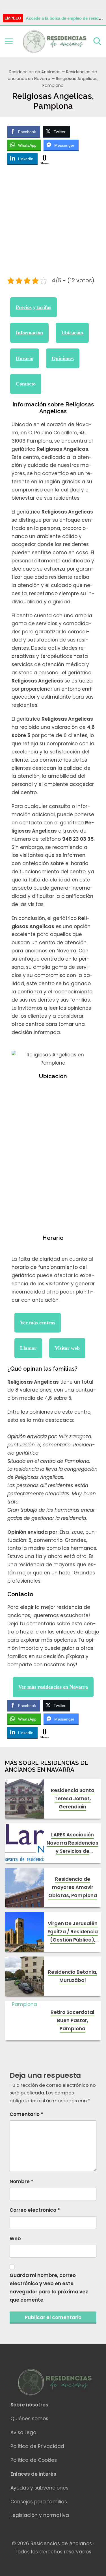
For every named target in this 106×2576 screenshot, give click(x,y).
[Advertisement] (53, 222)
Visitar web (67, 1348)
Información (29, 333)
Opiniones (63, 358)
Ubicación (72, 333)
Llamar (28, 1348)
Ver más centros (38, 1323)
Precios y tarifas (33, 307)
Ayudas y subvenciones (39, 2488)
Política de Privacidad (37, 2446)
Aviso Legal (24, 2432)
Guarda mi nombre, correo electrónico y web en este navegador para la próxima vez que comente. (49, 2288)
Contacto (26, 384)
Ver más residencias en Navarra (53, 1687)
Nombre (21, 2181)
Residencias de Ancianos (35, 72)
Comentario (26, 2114)
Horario (25, 358)
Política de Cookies (34, 2460)
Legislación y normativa (40, 2515)
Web (15, 2239)
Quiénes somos (29, 2419)
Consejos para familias (39, 2502)
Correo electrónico (35, 2210)
